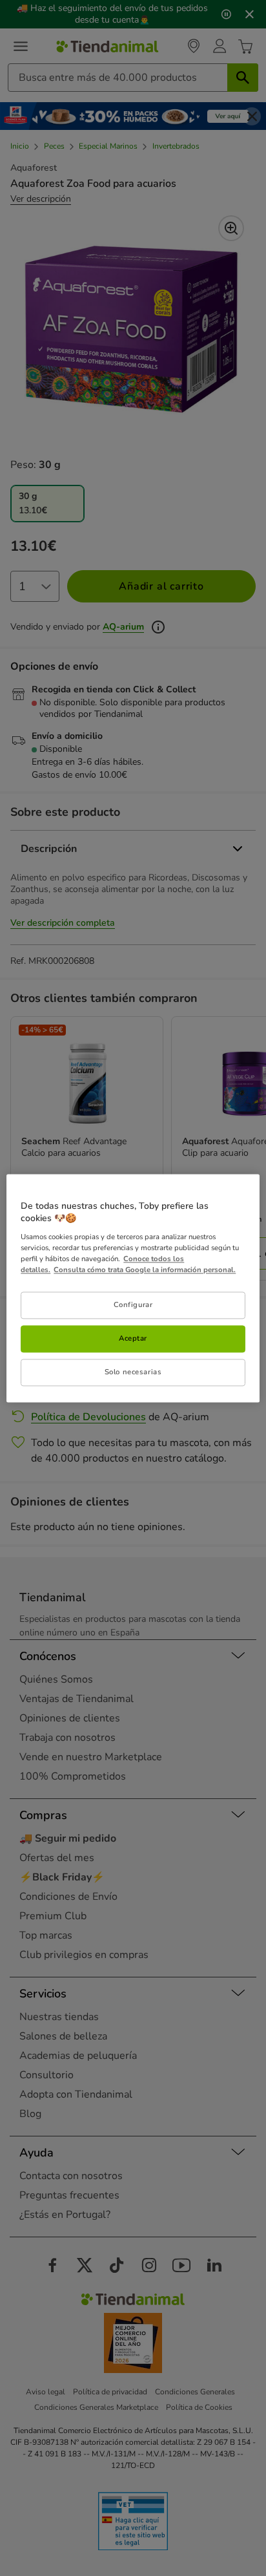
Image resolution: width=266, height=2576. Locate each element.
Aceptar (133, 1338)
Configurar (133, 1304)
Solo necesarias (133, 1372)
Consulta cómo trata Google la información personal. (145, 1270)
